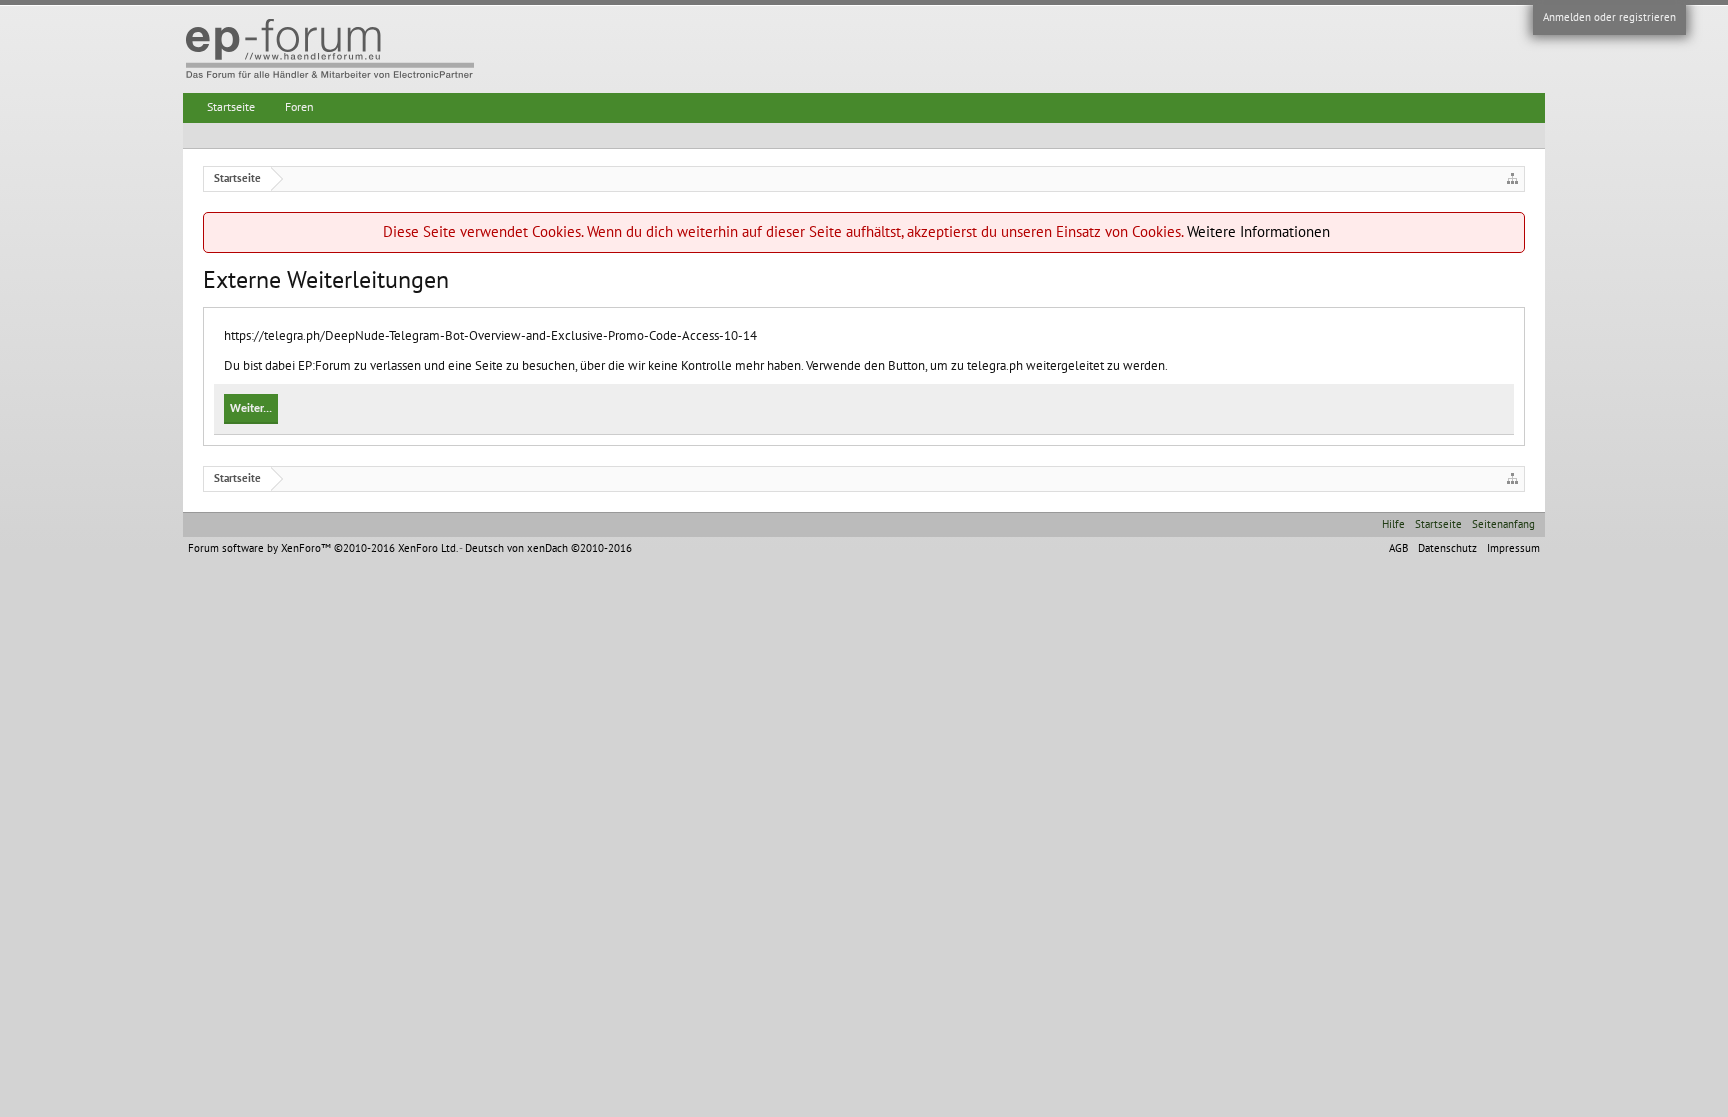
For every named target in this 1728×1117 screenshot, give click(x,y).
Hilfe (1393, 524)
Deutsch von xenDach (548, 548)
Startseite (231, 107)
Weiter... (251, 409)
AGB (1398, 548)
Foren (299, 107)
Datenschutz (1447, 548)
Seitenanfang (1503, 524)
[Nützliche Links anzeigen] (1512, 178)
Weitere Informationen (1258, 232)
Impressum (1513, 548)
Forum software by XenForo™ (322, 548)
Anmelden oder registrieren (1609, 17)
